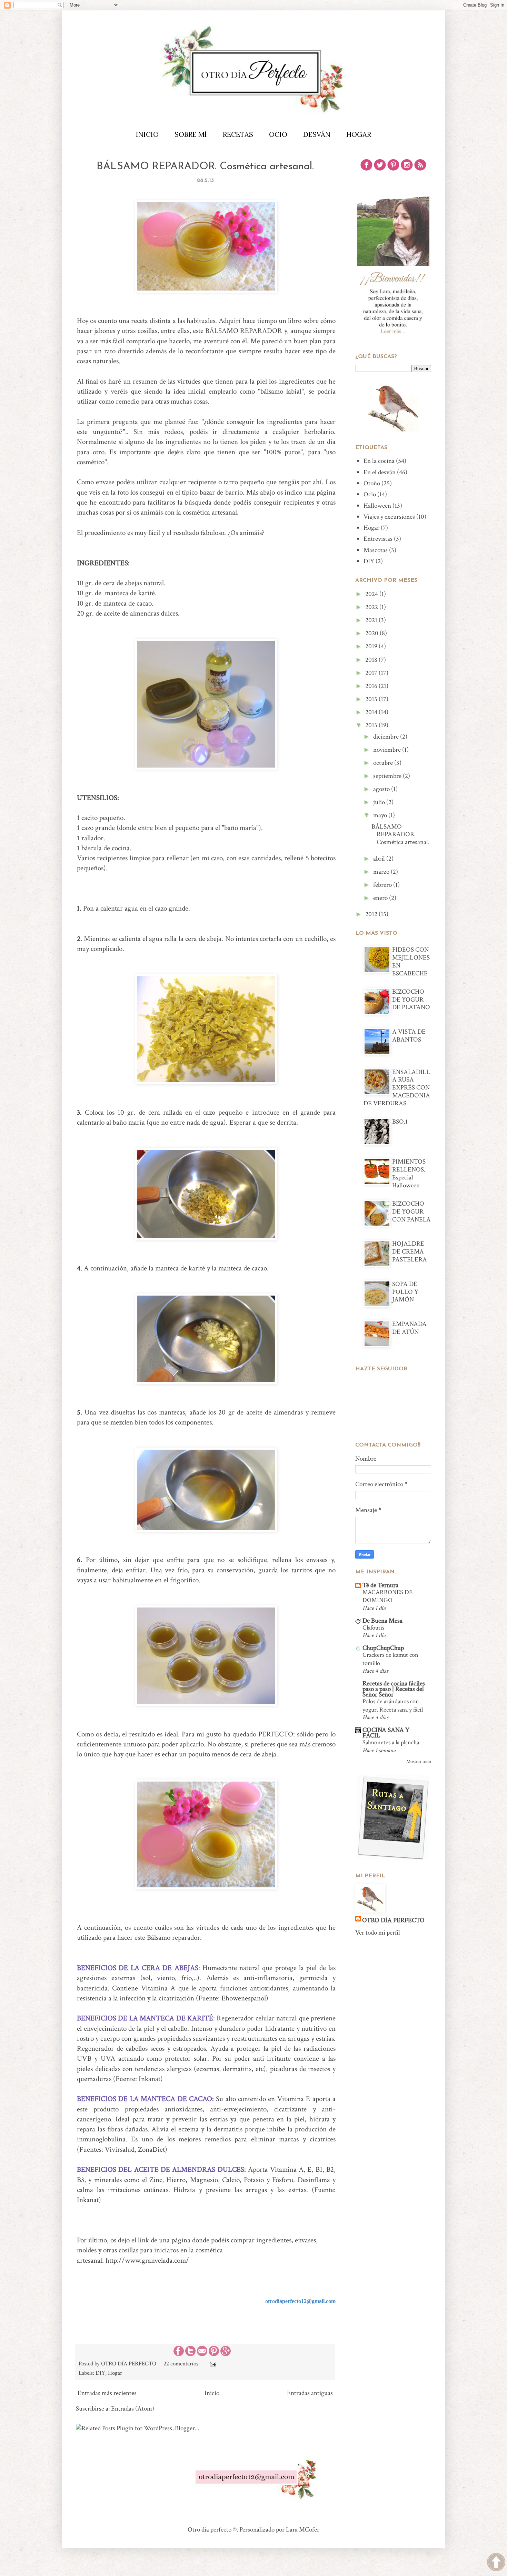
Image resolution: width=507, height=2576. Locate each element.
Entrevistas (378, 539)
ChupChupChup (383, 1648)
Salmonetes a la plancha (391, 1742)
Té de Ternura (380, 1585)
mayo (381, 815)
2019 (372, 646)
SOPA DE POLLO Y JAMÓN (405, 1292)
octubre (384, 763)
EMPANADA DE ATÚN (409, 1328)
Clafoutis (373, 1628)
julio (380, 802)
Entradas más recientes (107, 2393)
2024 (372, 594)
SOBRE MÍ (191, 134)
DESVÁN (317, 134)
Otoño (372, 483)
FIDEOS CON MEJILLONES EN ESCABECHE (411, 961)
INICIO (147, 134)
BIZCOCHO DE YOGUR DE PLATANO (411, 1000)
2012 (372, 914)
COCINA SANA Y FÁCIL (386, 1733)
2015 (372, 699)
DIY (100, 2373)
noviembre (388, 750)
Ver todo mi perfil (378, 1933)
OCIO (278, 134)
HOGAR (359, 134)
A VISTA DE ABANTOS (409, 1036)
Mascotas (376, 550)
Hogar (115, 2373)
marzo (382, 872)
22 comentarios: (182, 2364)
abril (380, 859)
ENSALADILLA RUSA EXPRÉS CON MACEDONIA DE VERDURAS (397, 1088)
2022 (372, 607)
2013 (372, 725)
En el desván (380, 472)
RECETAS (238, 134)
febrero (383, 885)
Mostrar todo (419, 1761)
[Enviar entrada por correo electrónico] (212, 2364)
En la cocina (379, 461)
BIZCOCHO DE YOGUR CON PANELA (411, 1212)
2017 (372, 673)
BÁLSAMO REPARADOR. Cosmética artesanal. (205, 167)
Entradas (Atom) (133, 2409)
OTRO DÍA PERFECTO (393, 1920)
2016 (372, 686)
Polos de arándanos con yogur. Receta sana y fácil (393, 1705)
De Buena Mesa (382, 1621)
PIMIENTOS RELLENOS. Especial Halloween (409, 1173)
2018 (372, 660)
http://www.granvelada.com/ (147, 2260)
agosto (382, 789)
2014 (372, 712)
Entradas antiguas (310, 2393)
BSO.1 (400, 1122)
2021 (372, 620)
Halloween (377, 506)
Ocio (370, 494)
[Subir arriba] (496, 2564)
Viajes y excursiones (389, 517)
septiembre (388, 776)
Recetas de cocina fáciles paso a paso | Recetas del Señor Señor (394, 1689)
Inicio (212, 2393)
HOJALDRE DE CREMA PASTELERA (410, 1252)
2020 (372, 633)
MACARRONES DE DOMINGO (387, 1596)
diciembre (387, 737)
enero (381, 898)
